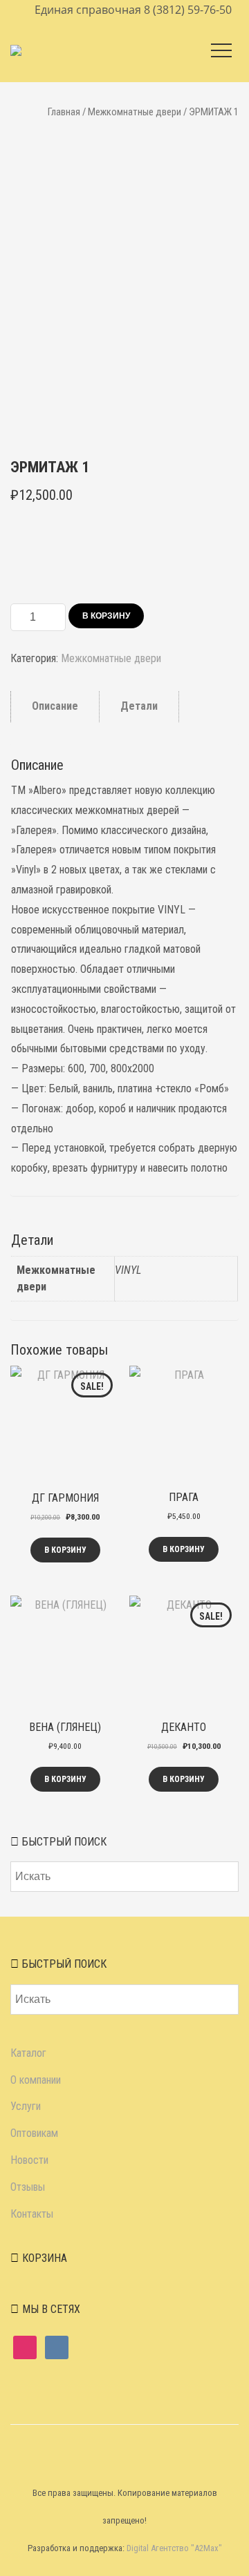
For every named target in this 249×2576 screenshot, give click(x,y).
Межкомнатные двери (135, 112)
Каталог (28, 2053)
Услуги (26, 2106)
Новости (29, 2160)
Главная (64, 112)
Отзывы (28, 2187)
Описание (55, 706)
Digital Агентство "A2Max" (174, 2548)
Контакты (32, 2214)
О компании (36, 2080)
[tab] (55, 707)
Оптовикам (34, 2133)
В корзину (106, 616)
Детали (139, 706)
